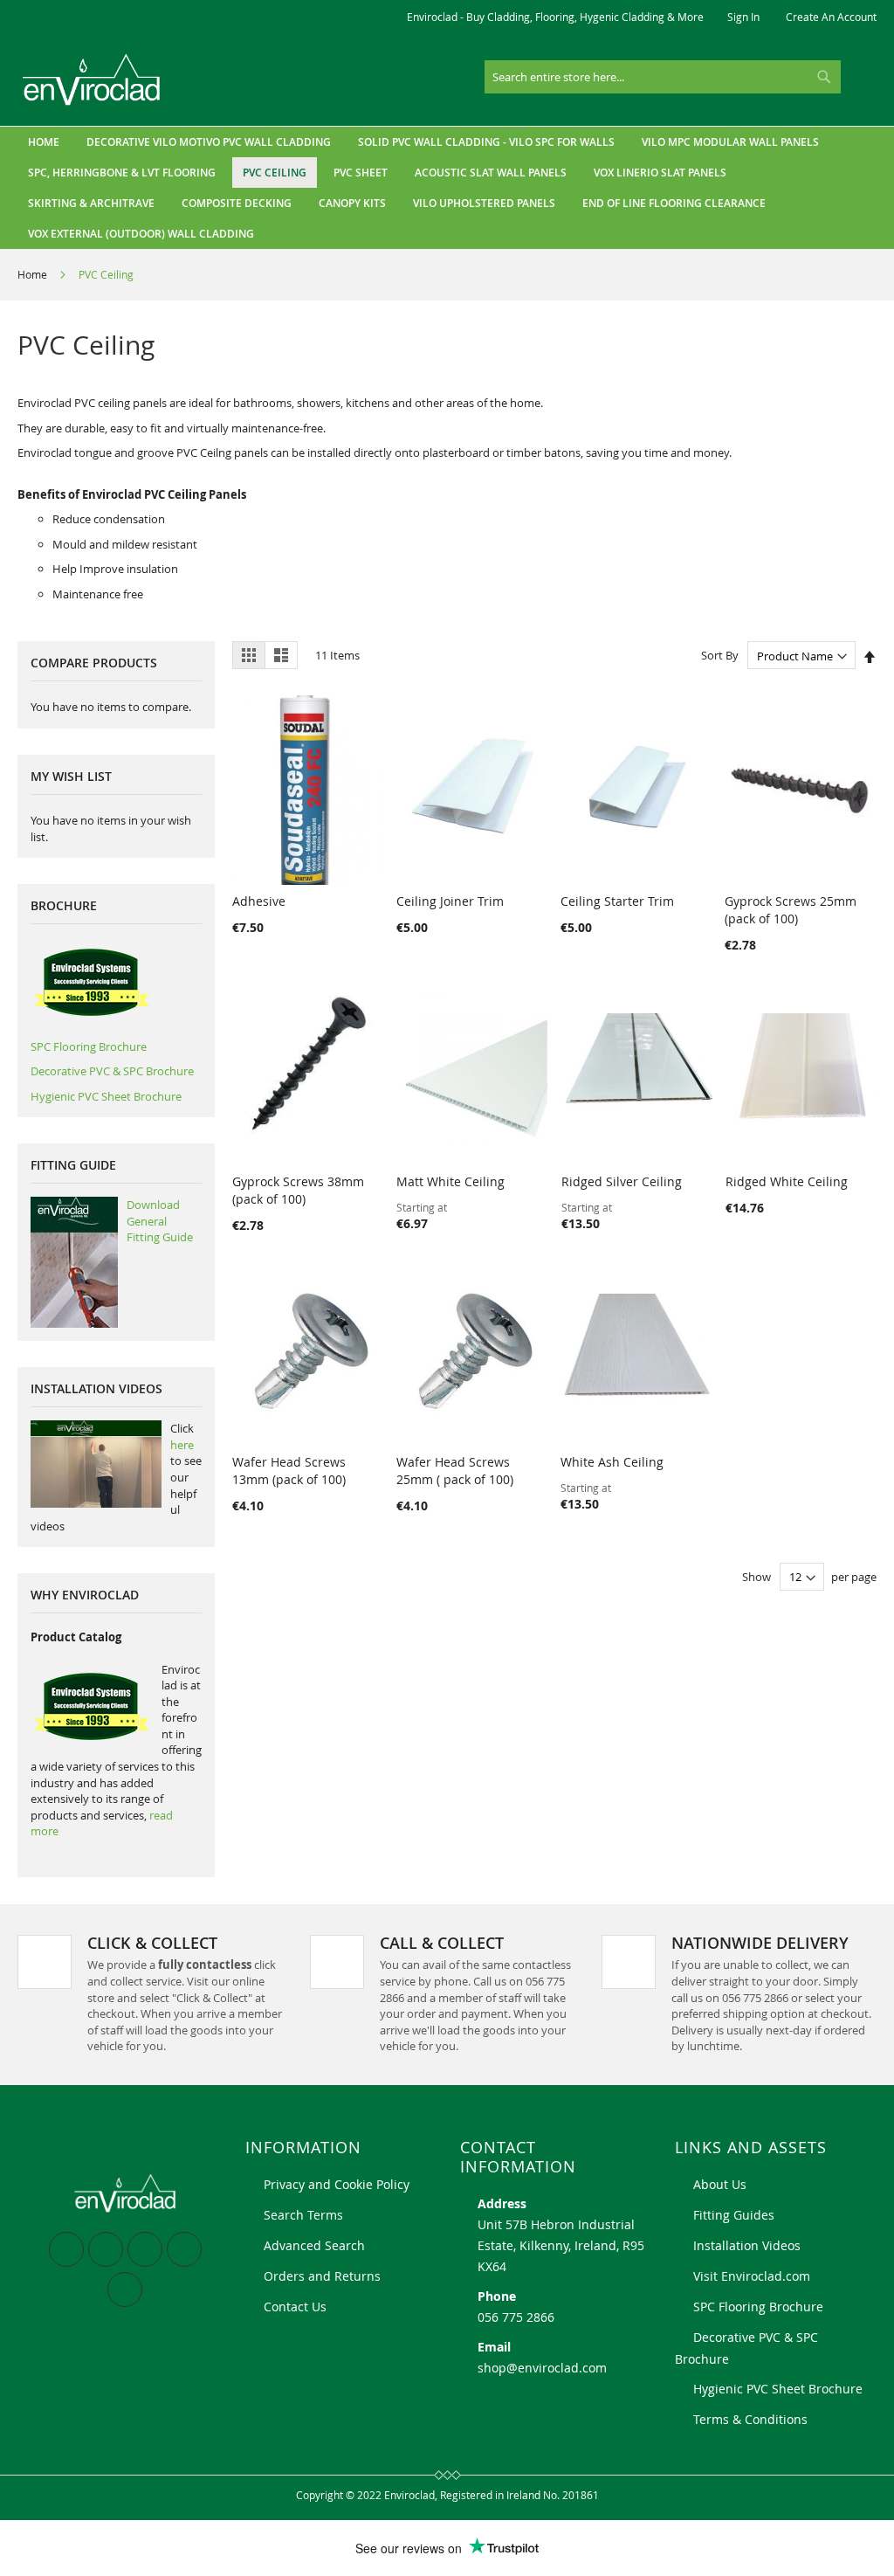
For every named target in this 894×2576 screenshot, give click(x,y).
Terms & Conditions (750, 2419)
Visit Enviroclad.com (752, 2276)
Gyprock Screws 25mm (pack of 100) (791, 910)
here (182, 1445)
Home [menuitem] (44, 142)
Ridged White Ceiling (787, 1181)
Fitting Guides (734, 2215)
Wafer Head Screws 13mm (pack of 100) (289, 1471)
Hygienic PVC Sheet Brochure (106, 1096)
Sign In (743, 17)
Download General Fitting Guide (160, 1221)
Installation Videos (747, 2245)
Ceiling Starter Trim (617, 901)
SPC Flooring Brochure (89, 1046)
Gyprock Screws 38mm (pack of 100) (298, 1190)
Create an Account (831, 17)
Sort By (720, 656)
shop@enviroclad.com (542, 2368)
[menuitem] (209, 142)
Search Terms (303, 2215)
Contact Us (295, 2307)
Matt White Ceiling (450, 1181)
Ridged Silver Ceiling (622, 1181)
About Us (720, 2184)
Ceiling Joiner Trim (450, 901)
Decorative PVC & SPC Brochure (112, 1071)
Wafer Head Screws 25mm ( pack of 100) (455, 1471)
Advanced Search (314, 2245)
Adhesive (259, 901)
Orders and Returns (322, 2276)
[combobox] (663, 77)
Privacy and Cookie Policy (337, 2184)
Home (34, 274)
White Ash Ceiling (612, 1462)
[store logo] (92, 80)
